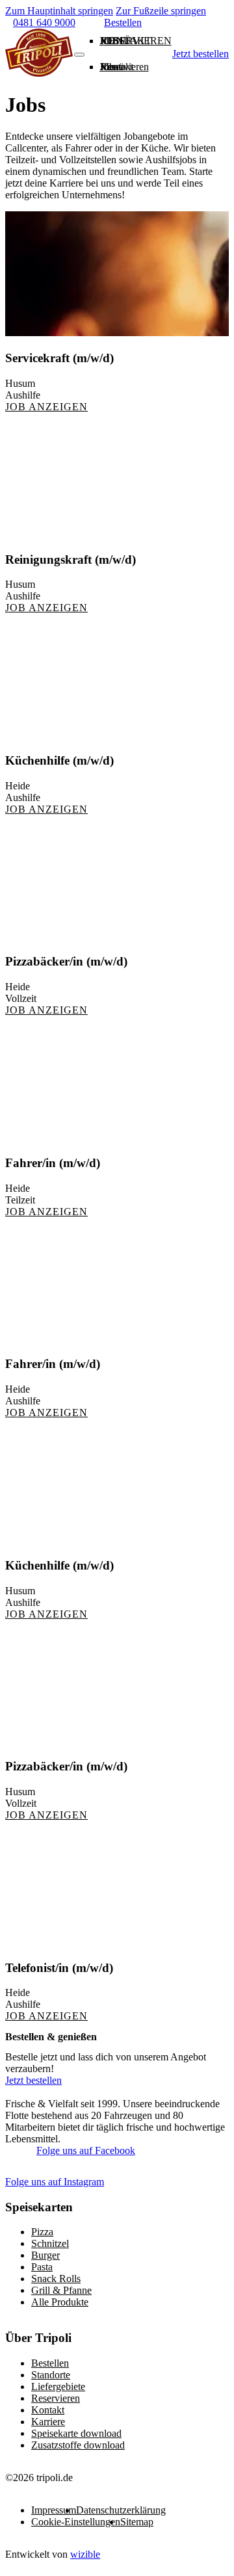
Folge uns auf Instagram (55, 2182)
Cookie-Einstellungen (76, 2522)
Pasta (42, 2267)
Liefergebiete (58, 2386)
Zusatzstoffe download (78, 2445)
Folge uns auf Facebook (86, 2150)
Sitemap (137, 2522)
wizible (85, 2554)
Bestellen (50, 2363)
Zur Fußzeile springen (161, 11)
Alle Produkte (60, 2302)
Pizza (42, 2232)
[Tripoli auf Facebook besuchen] (16, 2155)
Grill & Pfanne (61, 2290)
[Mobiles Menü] (79, 55)
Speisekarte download (76, 2433)
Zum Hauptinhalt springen (59, 11)
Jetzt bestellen (201, 54)
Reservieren (56, 2398)
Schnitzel (50, 2243)
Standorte (51, 2375)
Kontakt (126, 41)
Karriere (48, 2422)
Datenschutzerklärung (121, 2510)
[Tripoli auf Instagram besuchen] (156, 2155)
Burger (45, 2255)
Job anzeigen (46, 407)
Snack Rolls (56, 2279)
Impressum (54, 2510)
